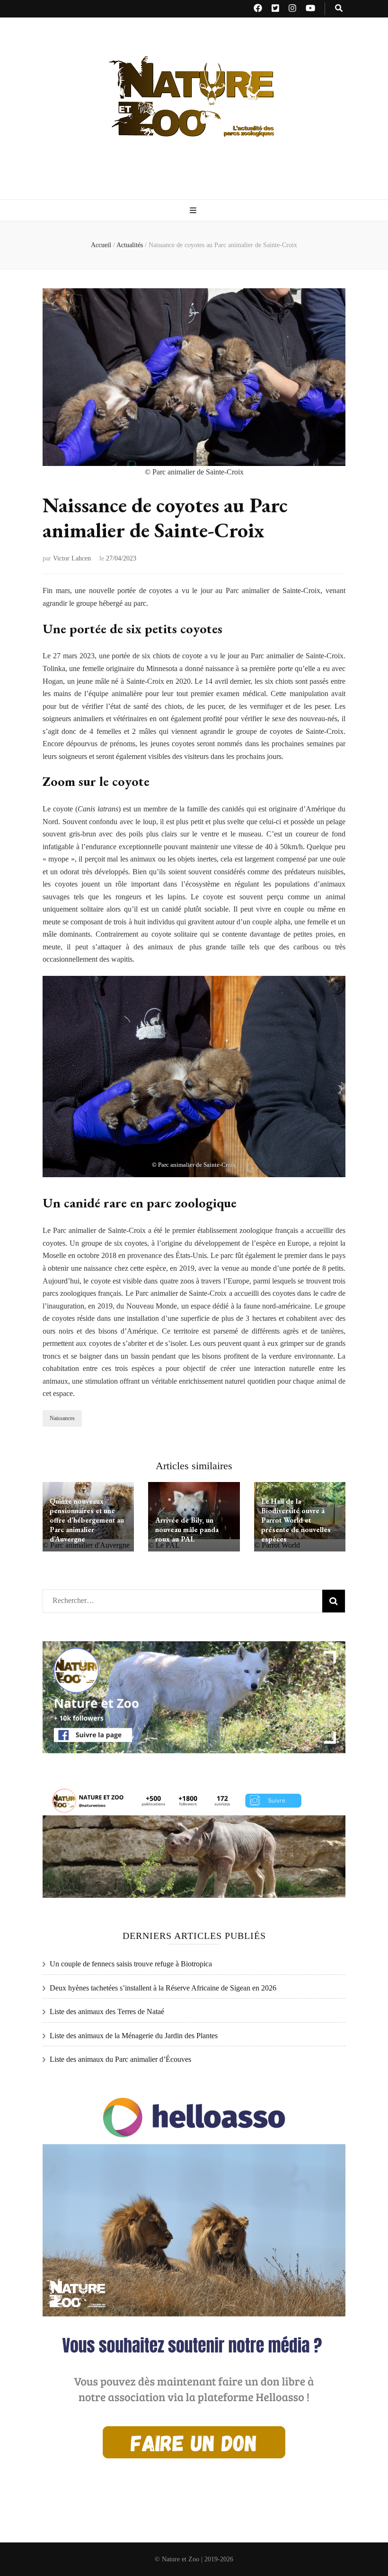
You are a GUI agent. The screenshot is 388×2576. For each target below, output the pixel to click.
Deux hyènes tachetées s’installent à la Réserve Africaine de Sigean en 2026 (163, 1988)
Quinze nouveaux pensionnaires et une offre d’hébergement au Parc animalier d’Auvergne (87, 1520)
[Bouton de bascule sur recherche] (339, 9)
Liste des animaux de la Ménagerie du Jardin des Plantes (134, 2036)
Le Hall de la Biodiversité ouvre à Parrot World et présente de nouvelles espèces (296, 1520)
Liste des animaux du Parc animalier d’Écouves (120, 2059)
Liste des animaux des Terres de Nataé (107, 2012)
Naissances (62, 1418)
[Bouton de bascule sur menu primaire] (194, 211)
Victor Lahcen (72, 558)
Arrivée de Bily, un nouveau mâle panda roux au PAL (187, 1529)
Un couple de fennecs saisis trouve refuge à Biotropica (131, 1964)
